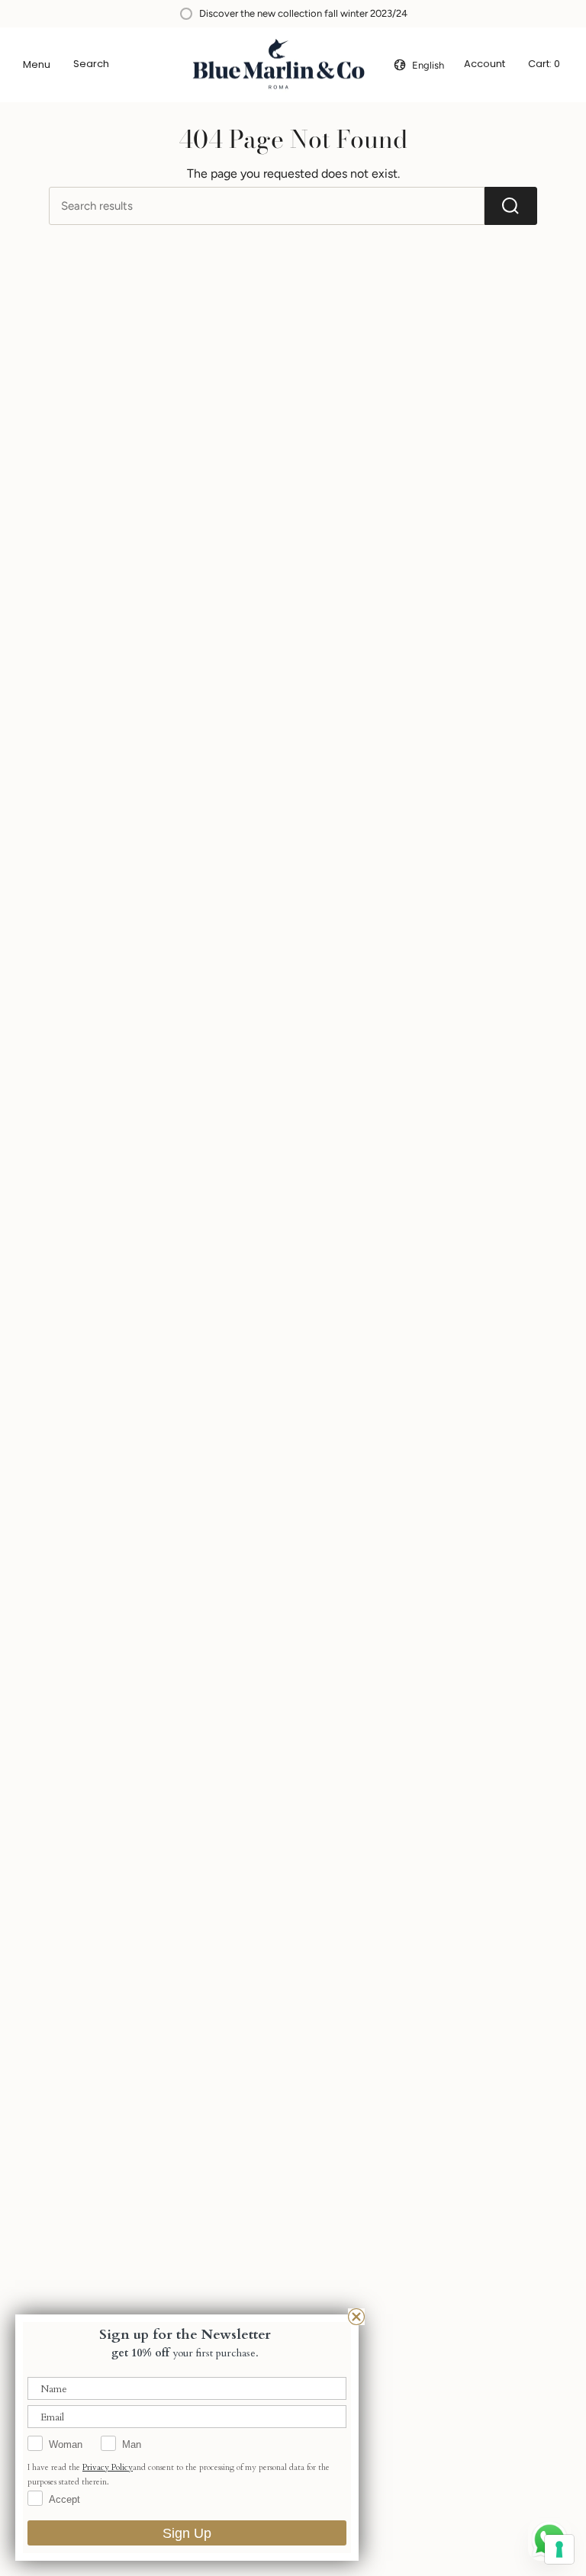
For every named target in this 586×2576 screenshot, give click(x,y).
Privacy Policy (108, 2467)
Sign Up (187, 2533)
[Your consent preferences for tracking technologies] (559, 2549)
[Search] (511, 206)
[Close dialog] (356, 2317)
